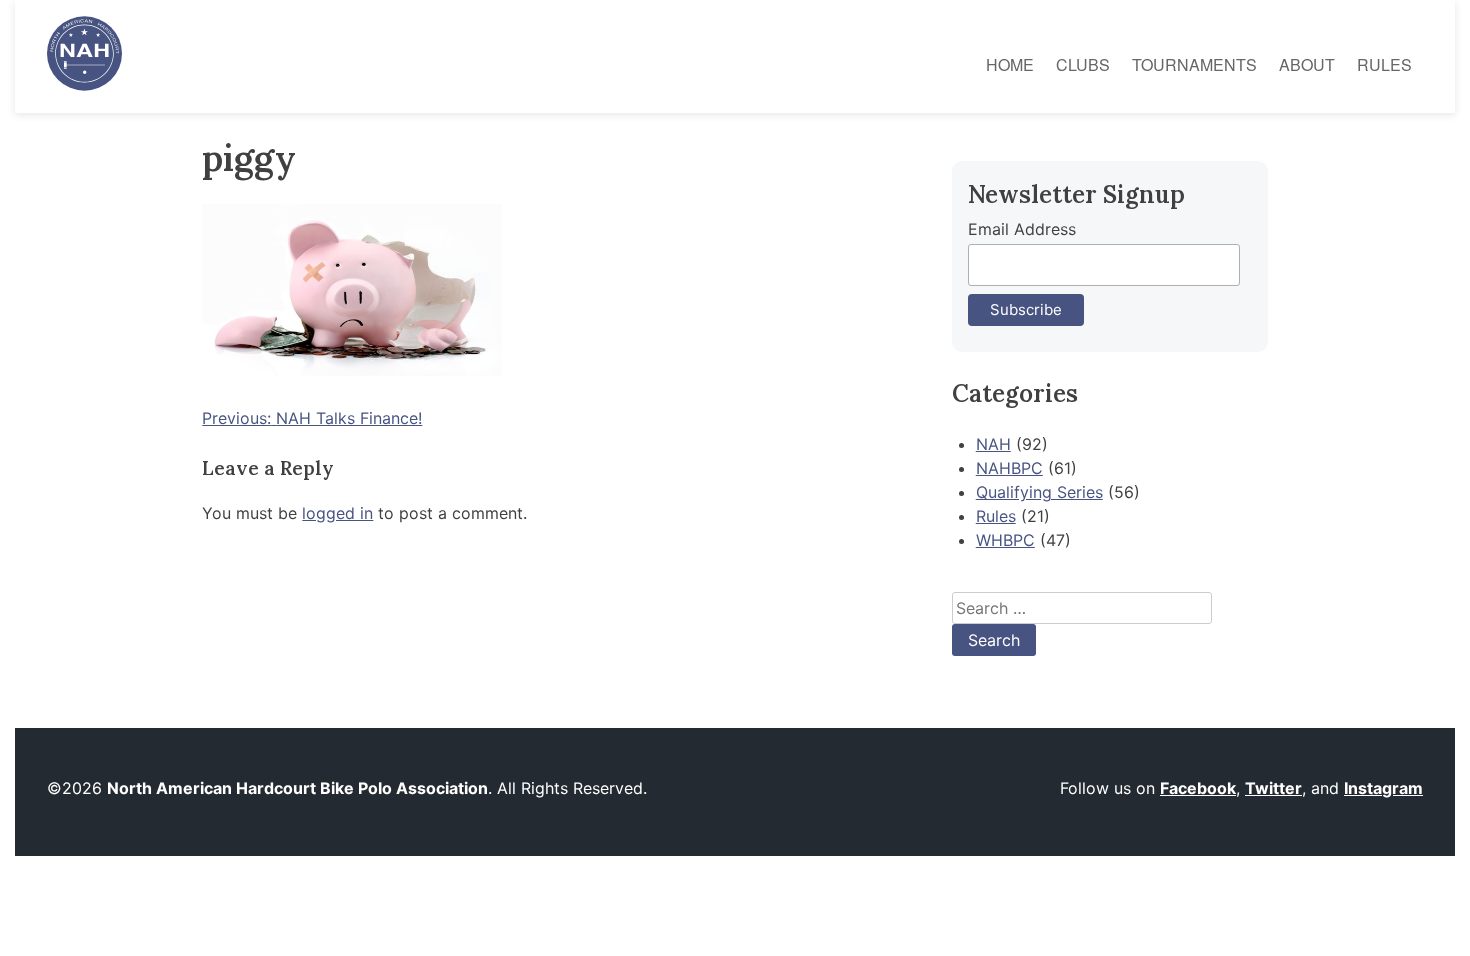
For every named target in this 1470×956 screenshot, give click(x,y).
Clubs (1083, 64)
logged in (337, 513)
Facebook (1198, 788)
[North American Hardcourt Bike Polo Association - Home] (84, 85)
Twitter (1273, 788)
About (1307, 64)
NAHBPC (1009, 468)
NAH (993, 444)
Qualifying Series (1039, 492)
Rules (1384, 64)
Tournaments (1194, 64)
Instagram (1383, 788)
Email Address (1022, 229)
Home (1010, 64)
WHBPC (1005, 540)
